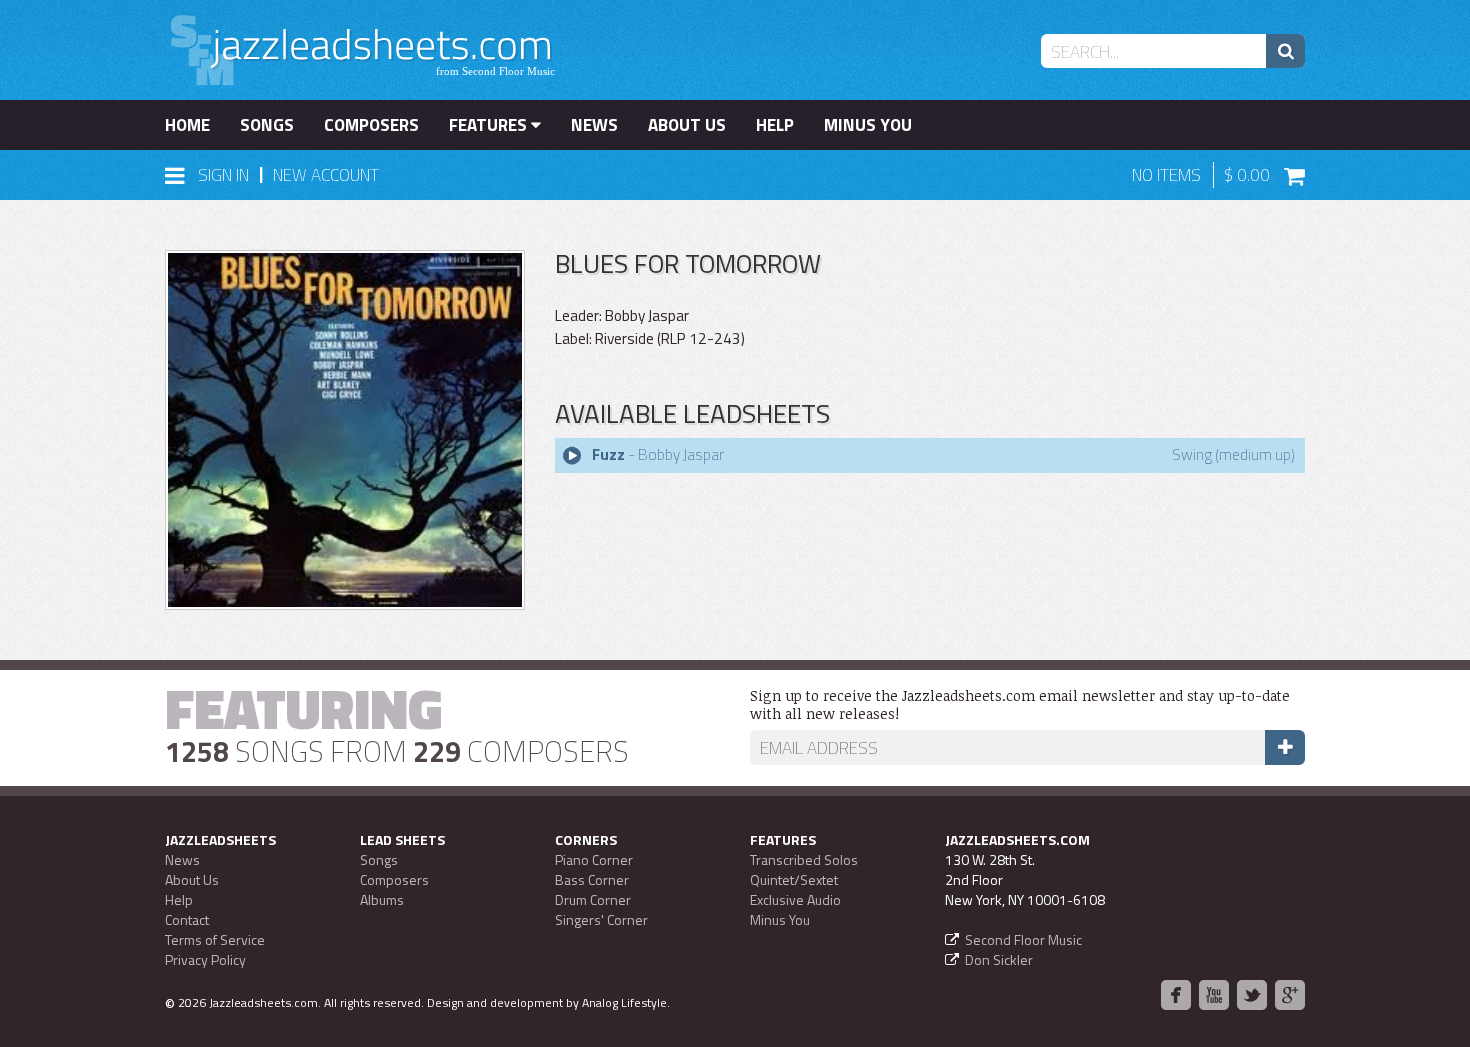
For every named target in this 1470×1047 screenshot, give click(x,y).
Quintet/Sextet (794, 879)
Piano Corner (594, 859)
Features (490, 125)
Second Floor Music (1023, 939)
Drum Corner (593, 899)
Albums (382, 899)
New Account (326, 175)
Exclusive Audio (795, 899)
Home (187, 125)
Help (775, 125)
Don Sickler (999, 959)
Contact (187, 919)
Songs (267, 125)
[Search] (1285, 51)
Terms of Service (215, 939)
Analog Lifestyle (624, 1002)
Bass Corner (592, 879)
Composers (371, 125)
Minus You (868, 125)
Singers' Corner (601, 919)
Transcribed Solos (804, 859)
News (594, 125)
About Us (687, 125)
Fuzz (608, 454)
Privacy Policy (205, 959)
